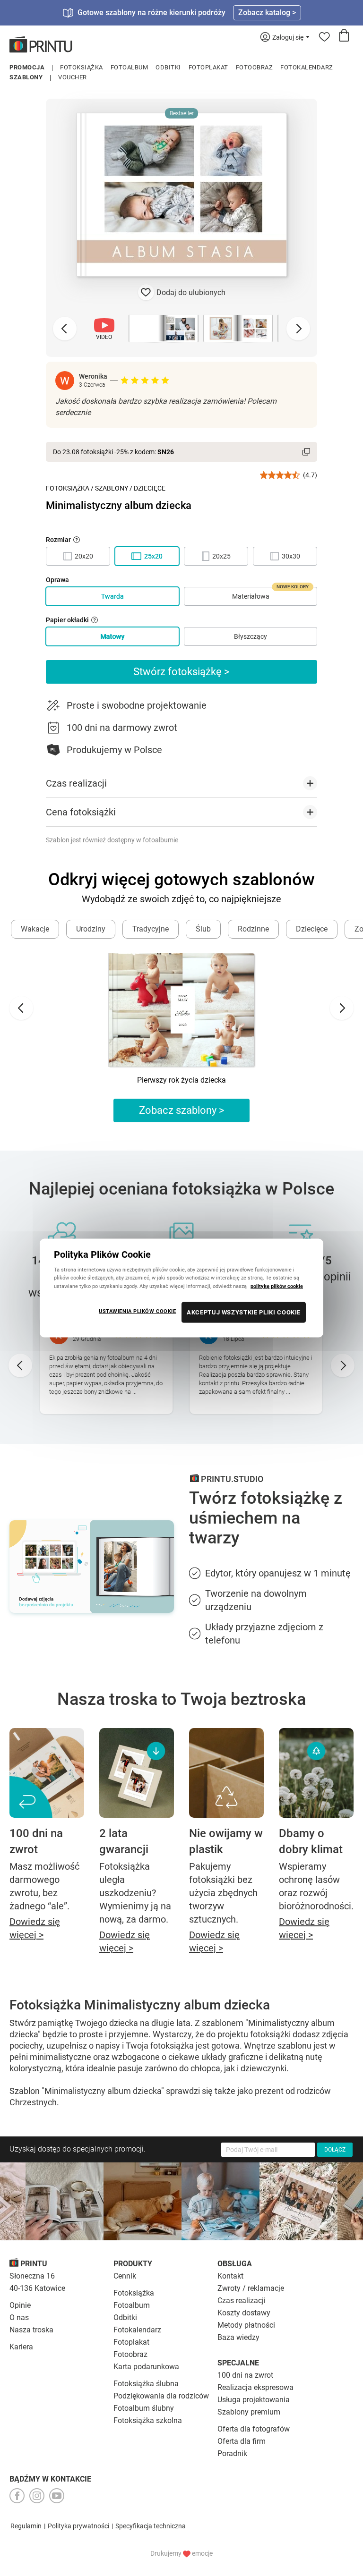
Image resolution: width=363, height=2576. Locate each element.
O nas (19, 2318)
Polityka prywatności (78, 2526)
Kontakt (230, 2276)
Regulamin (26, 2526)
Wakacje (35, 929)
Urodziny (91, 929)
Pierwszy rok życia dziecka (181, 1080)
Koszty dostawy (244, 2313)
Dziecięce (150, 488)
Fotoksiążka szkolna (148, 2420)
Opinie (20, 2305)
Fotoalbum (130, 67)
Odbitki (168, 67)
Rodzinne (253, 929)
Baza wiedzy (238, 2337)
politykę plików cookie (277, 1286)
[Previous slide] (65, 329)
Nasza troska (31, 2330)
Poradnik (232, 2453)
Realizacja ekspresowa (255, 2387)
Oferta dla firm (242, 2441)
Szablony (26, 77)
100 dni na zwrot (245, 2375)
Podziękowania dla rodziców (161, 2396)
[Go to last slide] (21, 1008)
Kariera (21, 2347)
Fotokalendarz (307, 67)
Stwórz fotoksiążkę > (181, 672)
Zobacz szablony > (182, 1110)
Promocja (27, 67)
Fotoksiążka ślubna (146, 2384)
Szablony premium (249, 2412)
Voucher (73, 77)
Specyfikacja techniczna (151, 2526)
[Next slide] (298, 329)
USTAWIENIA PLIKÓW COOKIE (138, 1311)
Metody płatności (246, 2325)
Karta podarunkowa (146, 2367)
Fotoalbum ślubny (144, 2408)
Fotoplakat (208, 67)
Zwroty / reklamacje (251, 2288)
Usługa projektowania (254, 2400)
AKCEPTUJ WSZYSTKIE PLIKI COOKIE (244, 1312)
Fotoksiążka (82, 67)
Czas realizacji (242, 2301)
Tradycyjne (151, 929)
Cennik (125, 2276)
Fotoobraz (255, 67)
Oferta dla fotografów (254, 2429)
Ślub (203, 929)
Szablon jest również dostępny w (112, 840)
